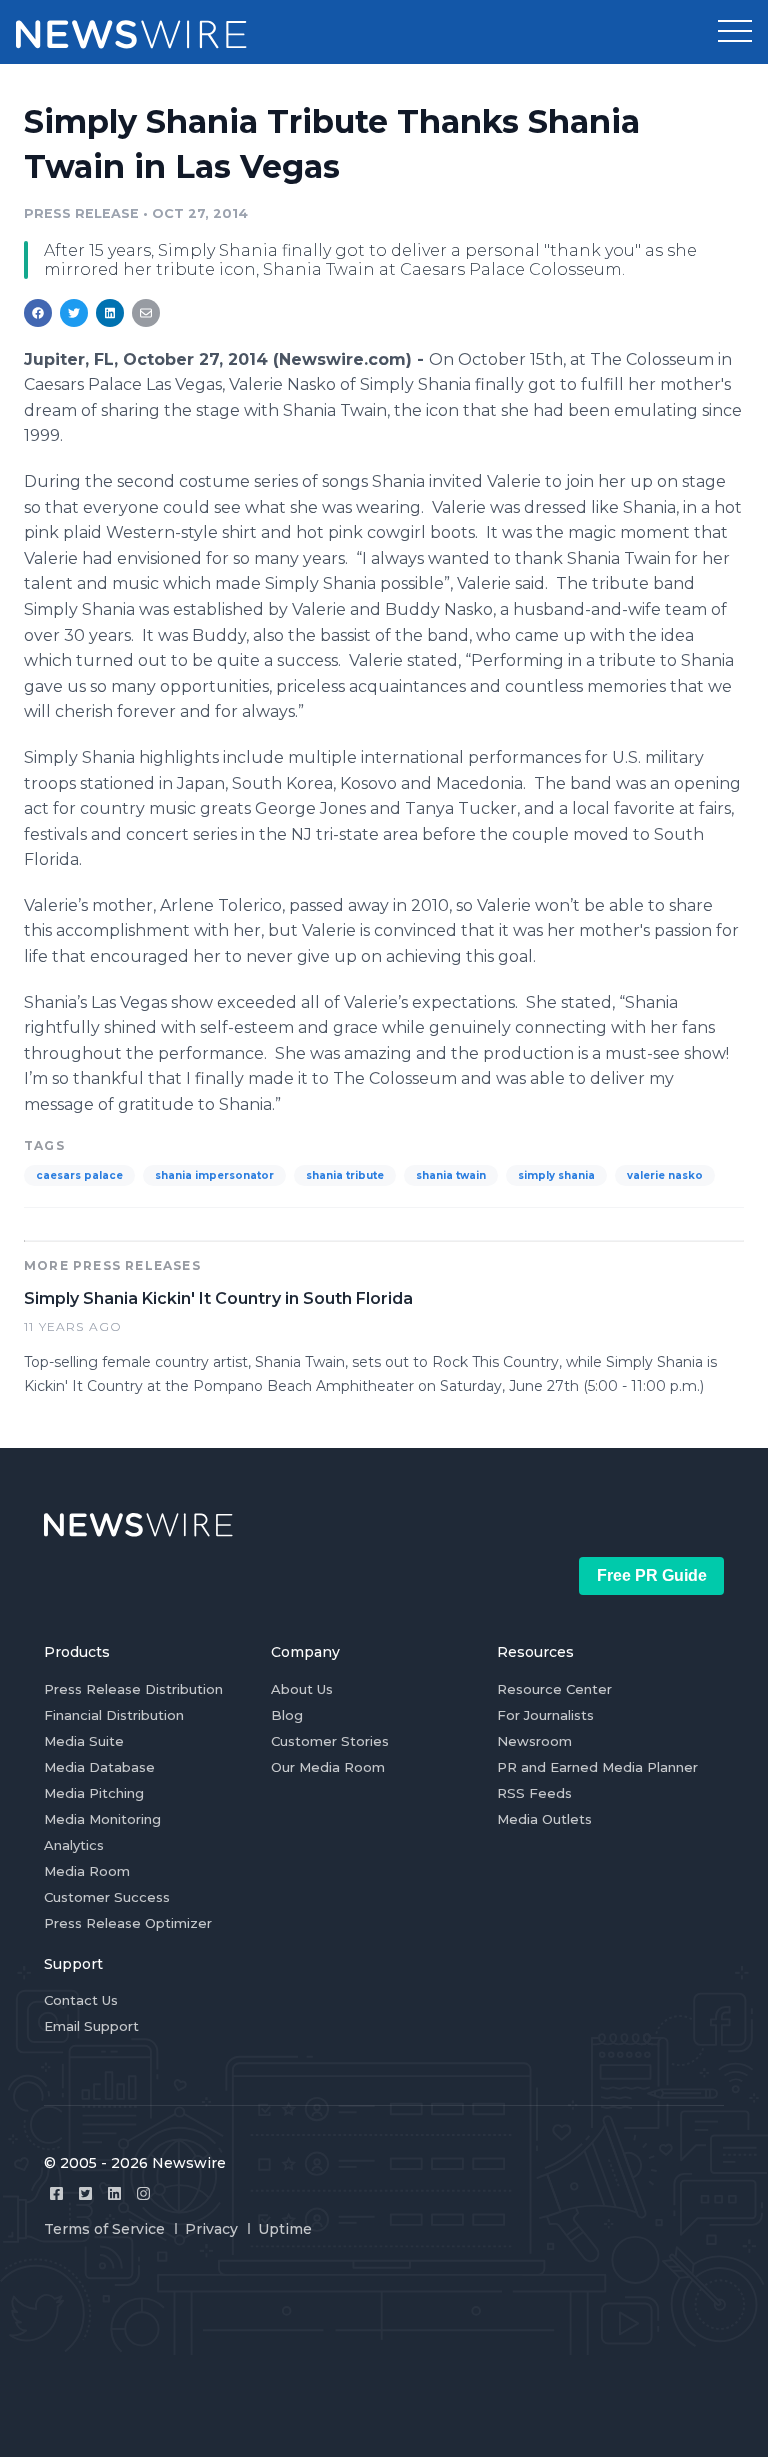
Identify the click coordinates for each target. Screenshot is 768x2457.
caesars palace (79, 1175)
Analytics (74, 1845)
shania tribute (345, 1175)
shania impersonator (214, 1175)
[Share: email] (146, 313)
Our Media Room (328, 1767)
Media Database (99, 1767)
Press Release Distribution (133, 1689)
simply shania (556, 1175)
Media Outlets (544, 1819)
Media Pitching (94, 1793)
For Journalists (545, 1715)
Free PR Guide (652, 1575)
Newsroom (534, 1741)
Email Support (91, 2026)
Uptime (285, 2229)
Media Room (87, 1871)
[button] (735, 32)
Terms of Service (104, 2229)
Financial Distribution (114, 1715)
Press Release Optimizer (128, 1923)
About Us (302, 1689)
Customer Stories (330, 1741)
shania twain (451, 1175)
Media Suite (84, 1741)
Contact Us (81, 2000)
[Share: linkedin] (110, 313)
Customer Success (107, 1897)
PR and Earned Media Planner (597, 1767)
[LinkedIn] (114, 2193)
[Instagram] (143, 2193)
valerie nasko (665, 1175)
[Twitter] (85, 2193)
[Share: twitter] (74, 313)
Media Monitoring (102, 1819)
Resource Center (554, 1689)
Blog (287, 1715)
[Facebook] (56, 2193)
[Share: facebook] (38, 313)
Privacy (211, 2229)
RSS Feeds (534, 1793)
